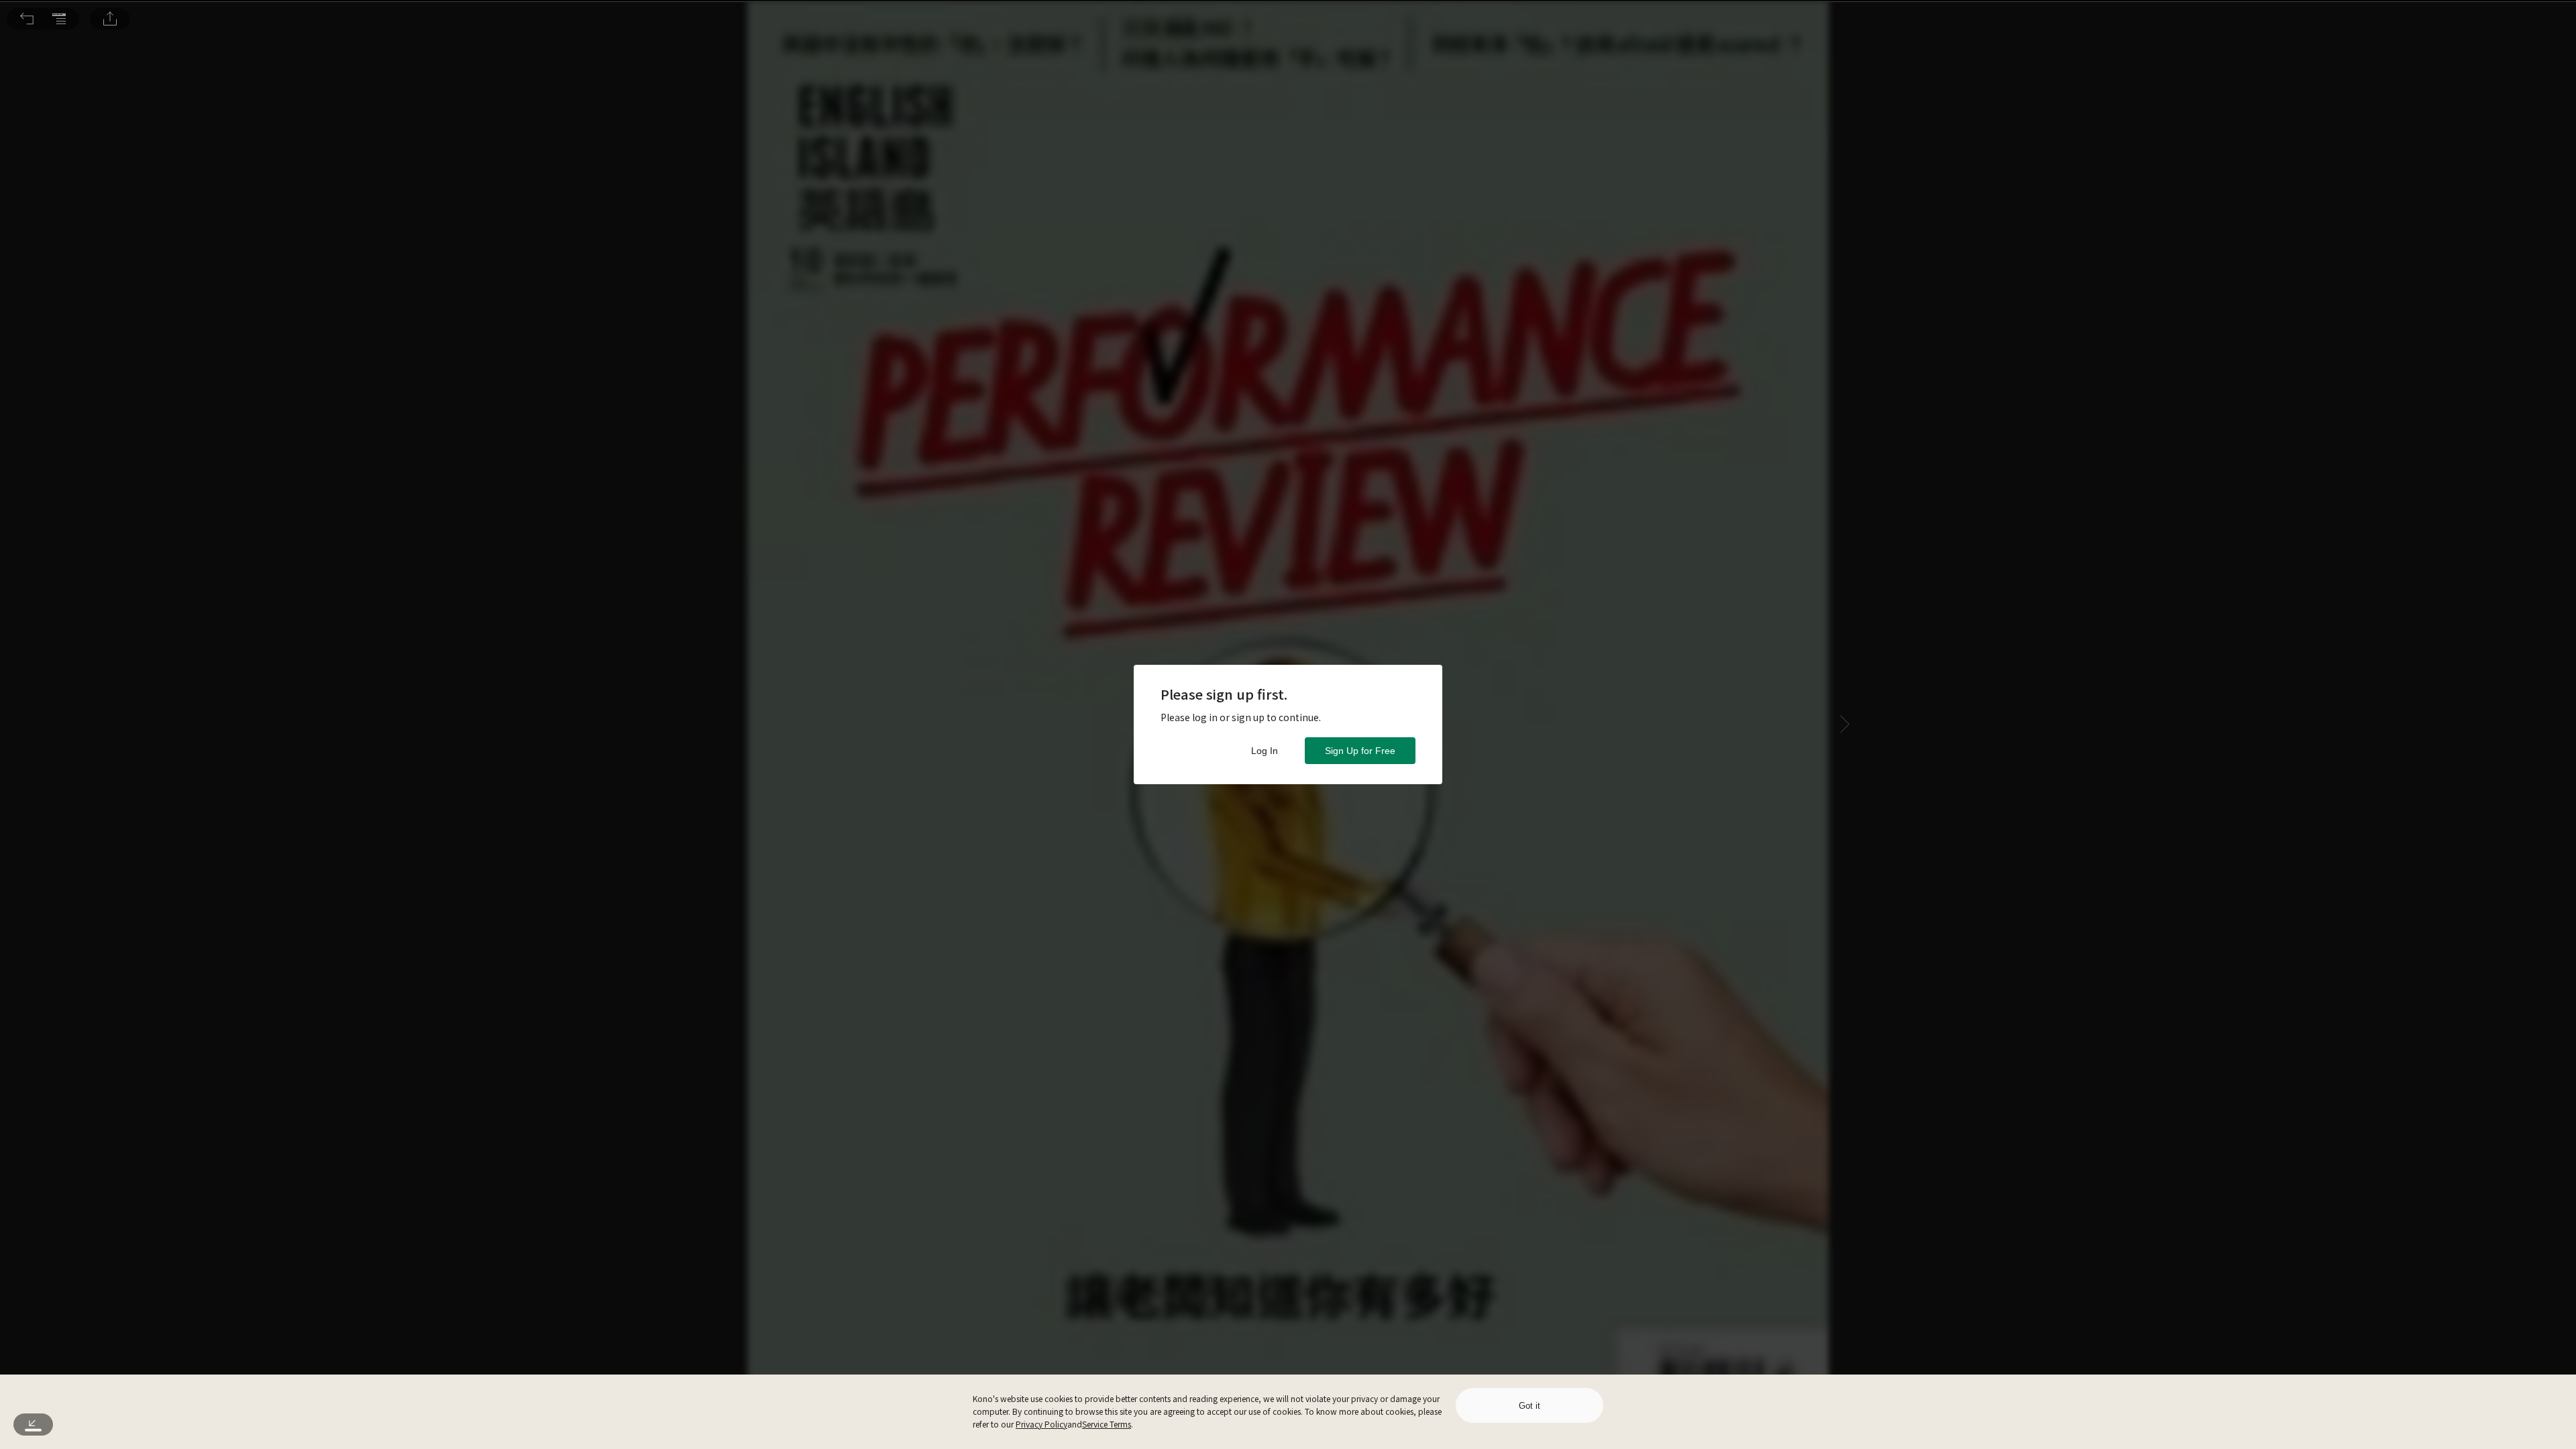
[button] (27, 19)
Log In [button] (1265, 751)
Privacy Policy (1041, 1424)
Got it (1529, 1406)
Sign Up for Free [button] (1360, 751)
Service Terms (1107, 1424)
